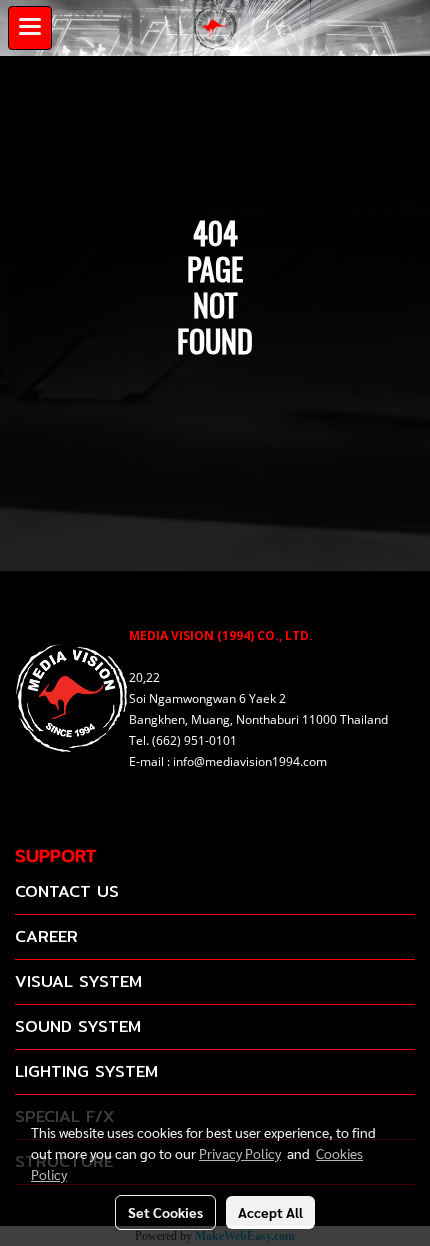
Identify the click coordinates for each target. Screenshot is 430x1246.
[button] (405, 28)
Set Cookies (165, 1212)
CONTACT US (67, 891)
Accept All (270, 1212)
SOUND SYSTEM (78, 1026)
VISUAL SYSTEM (78, 981)
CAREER (46, 936)
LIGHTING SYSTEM (86, 1071)
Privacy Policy (240, 1153)
